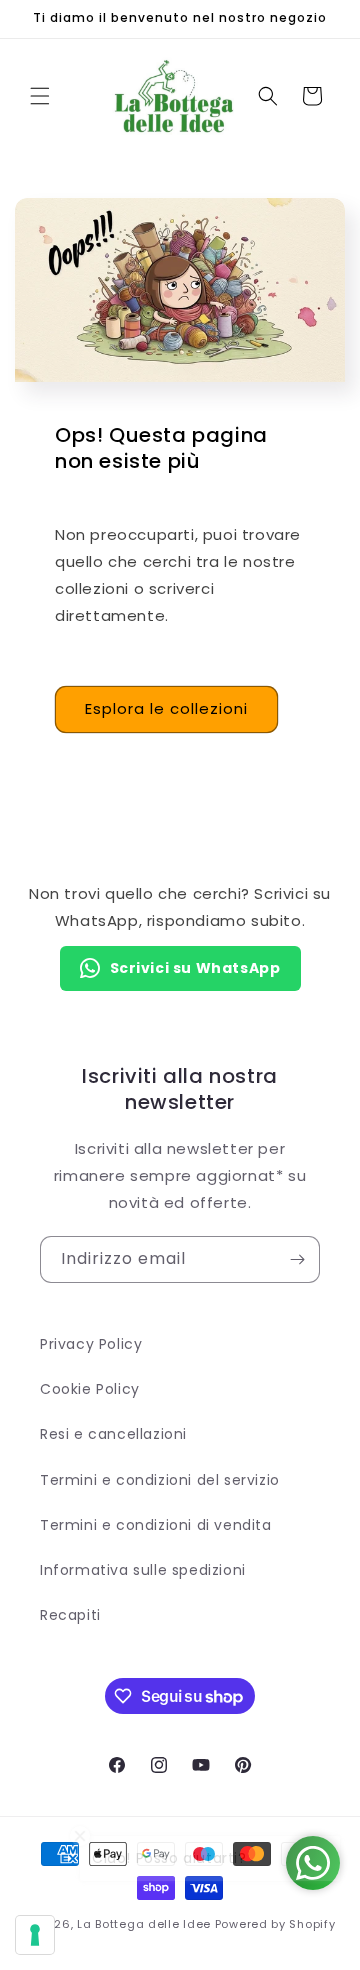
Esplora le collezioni (166, 708)
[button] (40, 96)
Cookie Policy (90, 1389)
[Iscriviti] (297, 1259)
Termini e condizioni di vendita (156, 1525)
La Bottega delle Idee (144, 1924)
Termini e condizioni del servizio (160, 1480)
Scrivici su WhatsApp (195, 968)
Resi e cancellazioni (113, 1434)
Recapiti (70, 1615)
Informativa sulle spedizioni (143, 1570)
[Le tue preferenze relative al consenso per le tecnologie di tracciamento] (35, 1935)
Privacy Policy (91, 1344)
